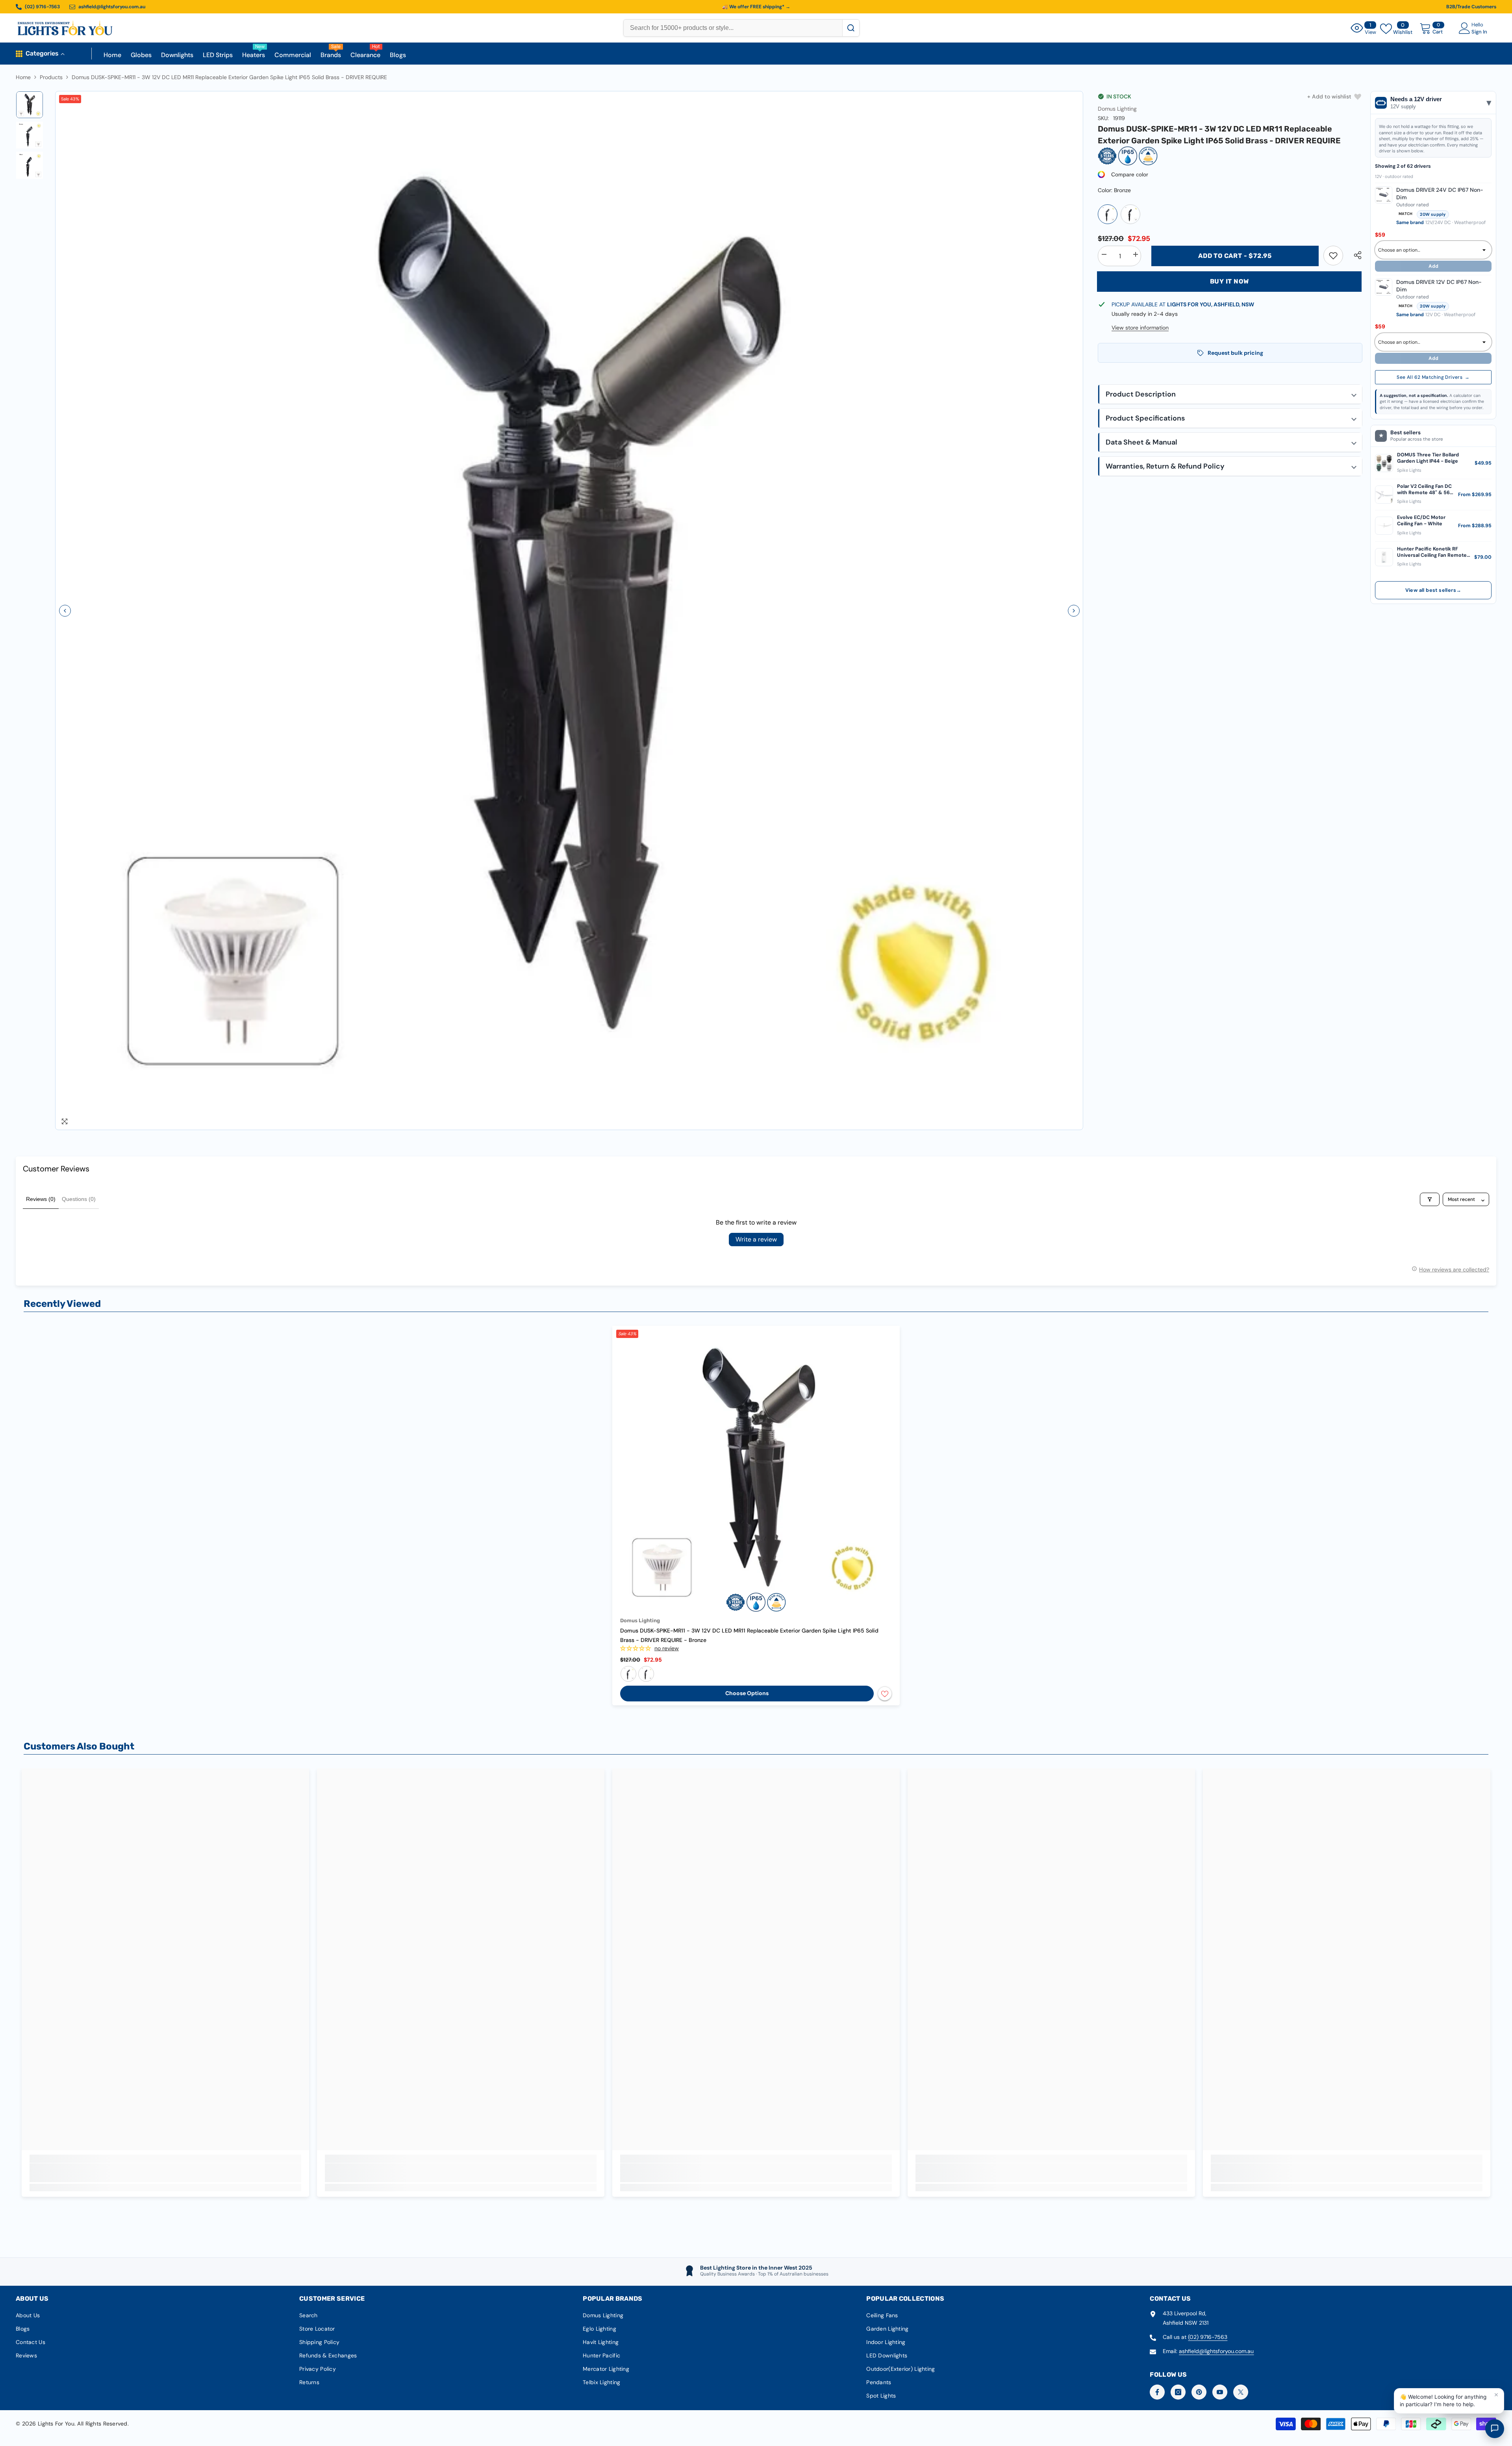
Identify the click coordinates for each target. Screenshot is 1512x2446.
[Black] (1130, 214)
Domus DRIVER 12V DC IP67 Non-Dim (1439, 286)
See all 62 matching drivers (1433, 377)
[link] (1333, 256)
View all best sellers (1433, 590)
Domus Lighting (1117, 109)
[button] (65, 611)
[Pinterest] (1199, 2392)
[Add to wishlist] (885, 1694)
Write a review (756, 1239)
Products (51, 77)
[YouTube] (1220, 2392)
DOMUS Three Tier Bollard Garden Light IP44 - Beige (1428, 458)
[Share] (1355, 255)
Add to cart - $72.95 (1235, 256)
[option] (569, 611)
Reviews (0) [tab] (41, 1199)
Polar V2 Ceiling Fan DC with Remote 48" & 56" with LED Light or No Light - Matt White (1424, 490)
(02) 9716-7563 (1208, 2337)
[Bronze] (1108, 214)
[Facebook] (1157, 2392)
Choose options (747, 1693)
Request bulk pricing (1235, 353)
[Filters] (1430, 1199)
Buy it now (1229, 281)
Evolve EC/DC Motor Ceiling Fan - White (1421, 521)
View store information (1140, 328)
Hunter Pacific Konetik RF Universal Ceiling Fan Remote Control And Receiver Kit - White (1432, 552)
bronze (628, 1674)
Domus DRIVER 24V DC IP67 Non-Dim (1440, 194)
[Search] (851, 28)
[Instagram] (1178, 2392)
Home (23, 77)
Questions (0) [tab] (79, 1199)
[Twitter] (1241, 2392)
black (646, 1674)
